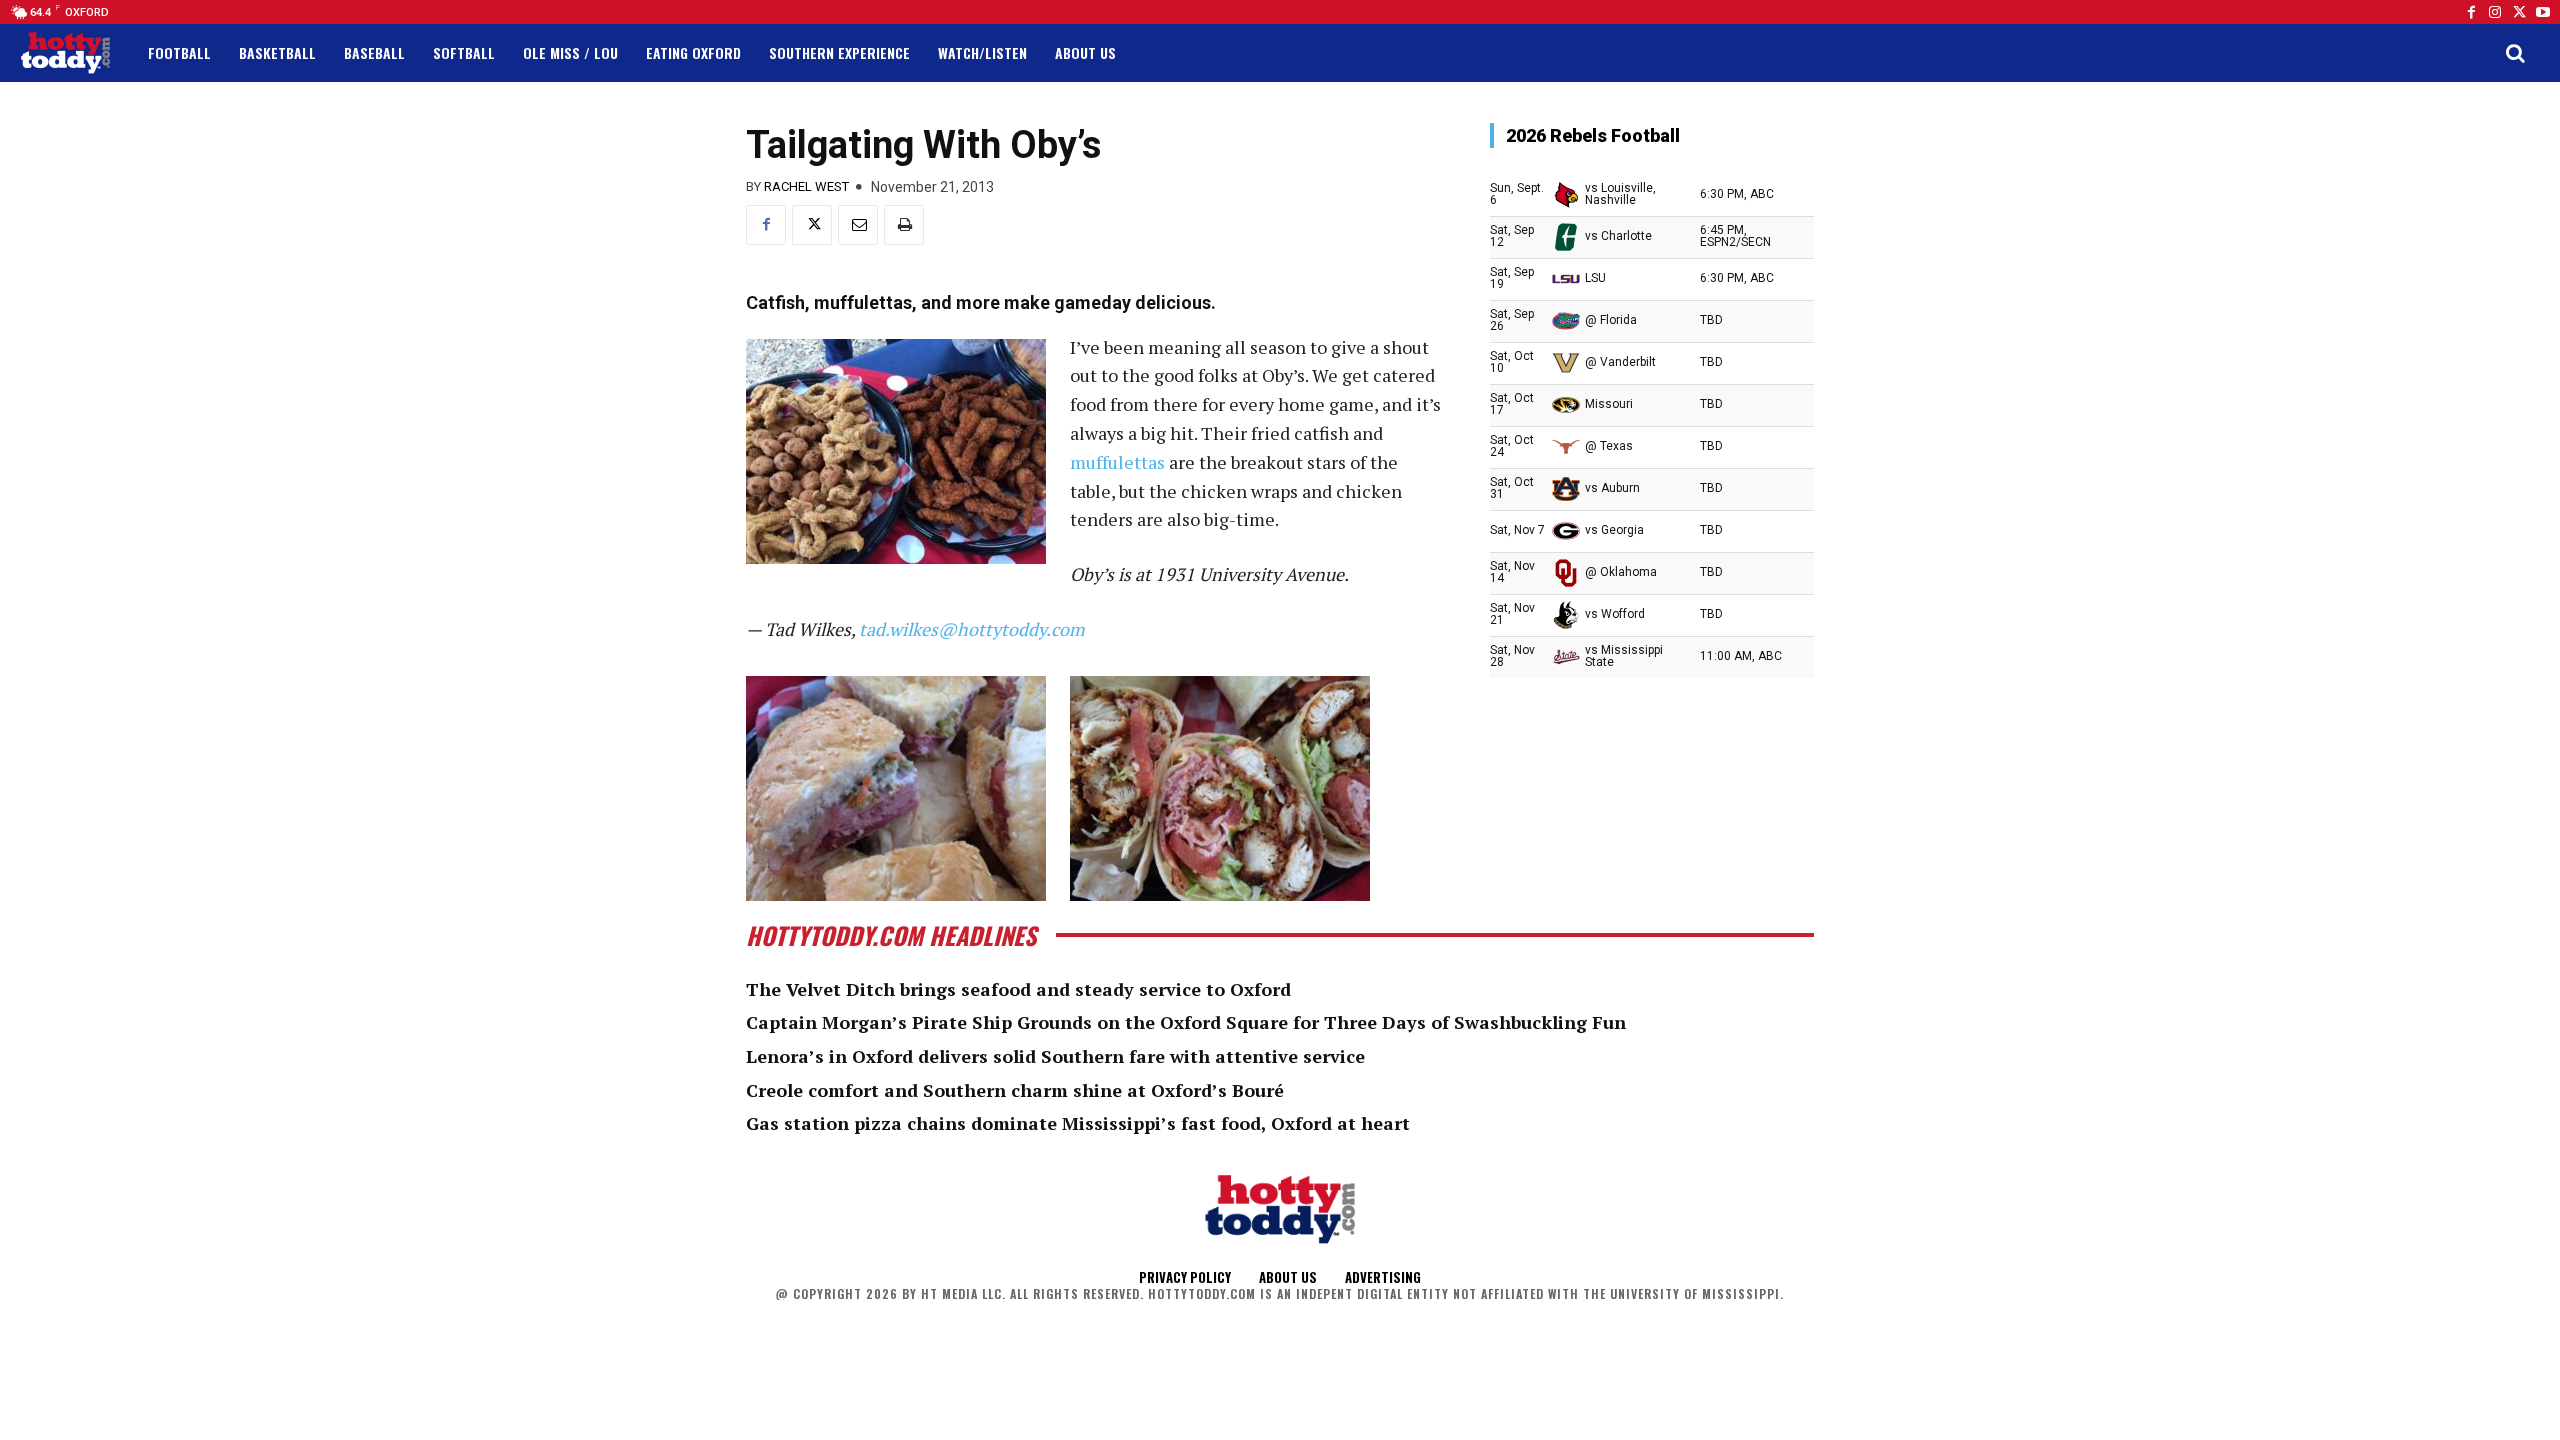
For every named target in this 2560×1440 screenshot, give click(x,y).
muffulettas (1117, 462)
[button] (2515, 53)
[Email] (858, 225)
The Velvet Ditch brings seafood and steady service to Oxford (1018, 989)
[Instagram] (2495, 12)
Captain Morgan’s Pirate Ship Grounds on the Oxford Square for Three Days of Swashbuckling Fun (1186, 1022)
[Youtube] (2543, 12)
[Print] (904, 225)
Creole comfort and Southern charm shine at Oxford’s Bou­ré (1015, 1090)
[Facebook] (2471, 12)
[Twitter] (2519, 12)
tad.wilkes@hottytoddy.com (972, 629)
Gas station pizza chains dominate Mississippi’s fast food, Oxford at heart (1078, 1123)
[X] (812, 225)
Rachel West (806, 186)
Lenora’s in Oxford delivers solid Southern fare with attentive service (1055, 1056)
